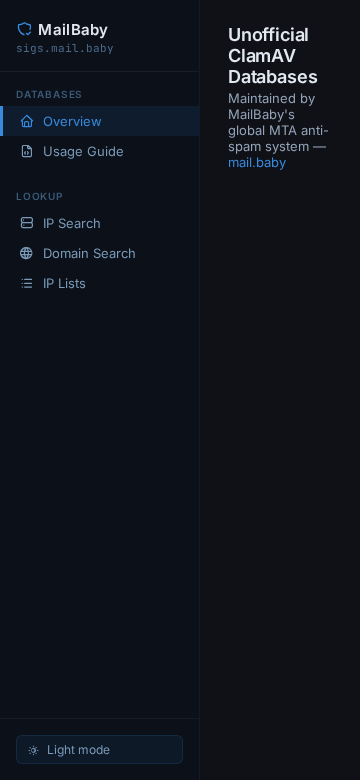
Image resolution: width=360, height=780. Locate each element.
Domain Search (89, 253)
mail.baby (257, 162)
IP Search (72, 223)
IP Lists (64, 283)
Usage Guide (83, 151)
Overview (72, 121)
